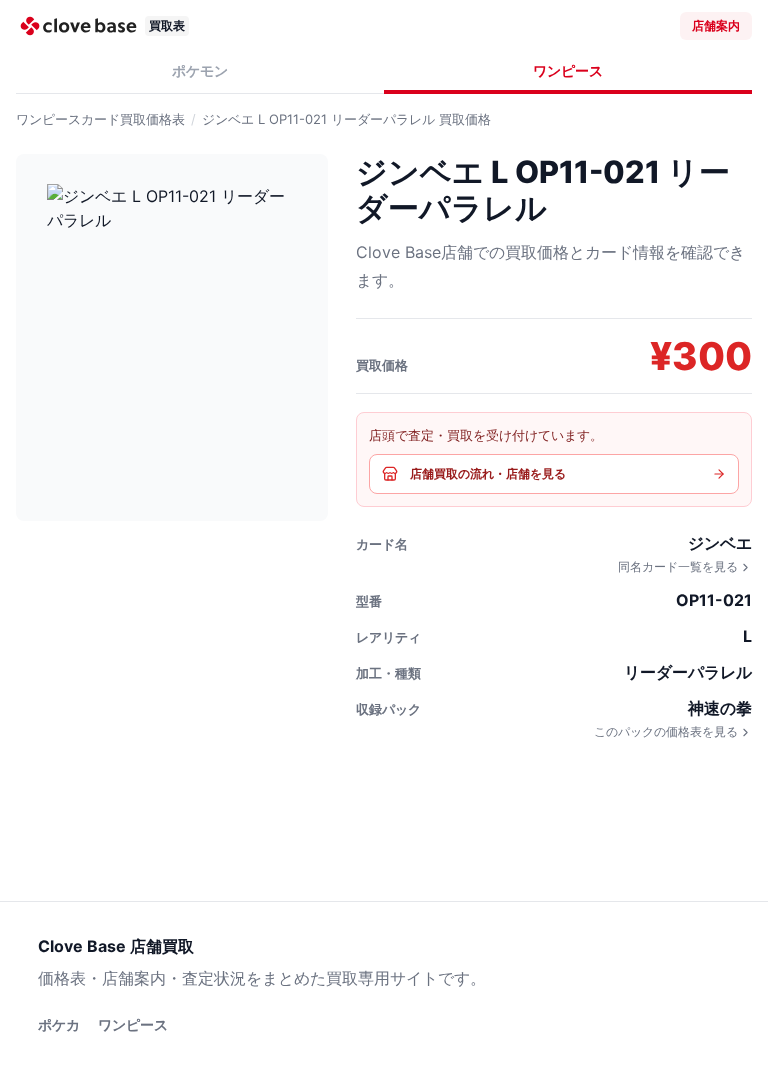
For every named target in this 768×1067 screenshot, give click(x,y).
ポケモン (200, 70)
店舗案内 (716, 25)
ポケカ (59, 1024)
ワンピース (568, 70)
